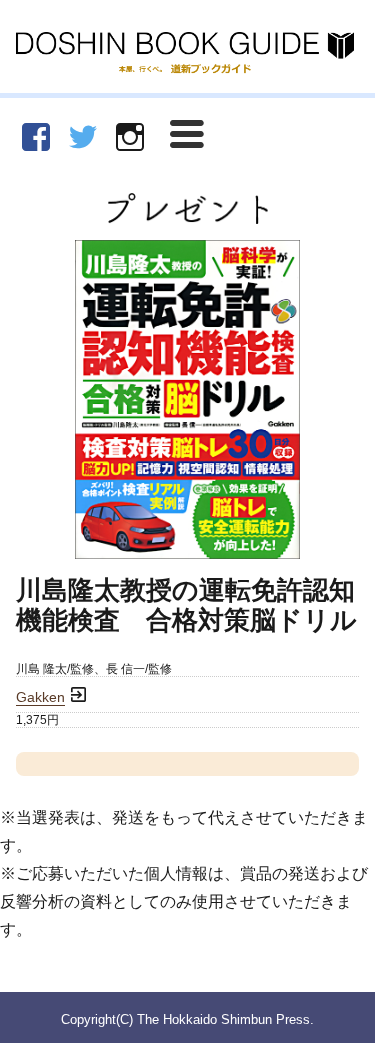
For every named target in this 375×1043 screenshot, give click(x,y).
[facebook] (36, 137)
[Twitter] (83, 137)
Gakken (40, 697)
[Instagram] (130, 137)
